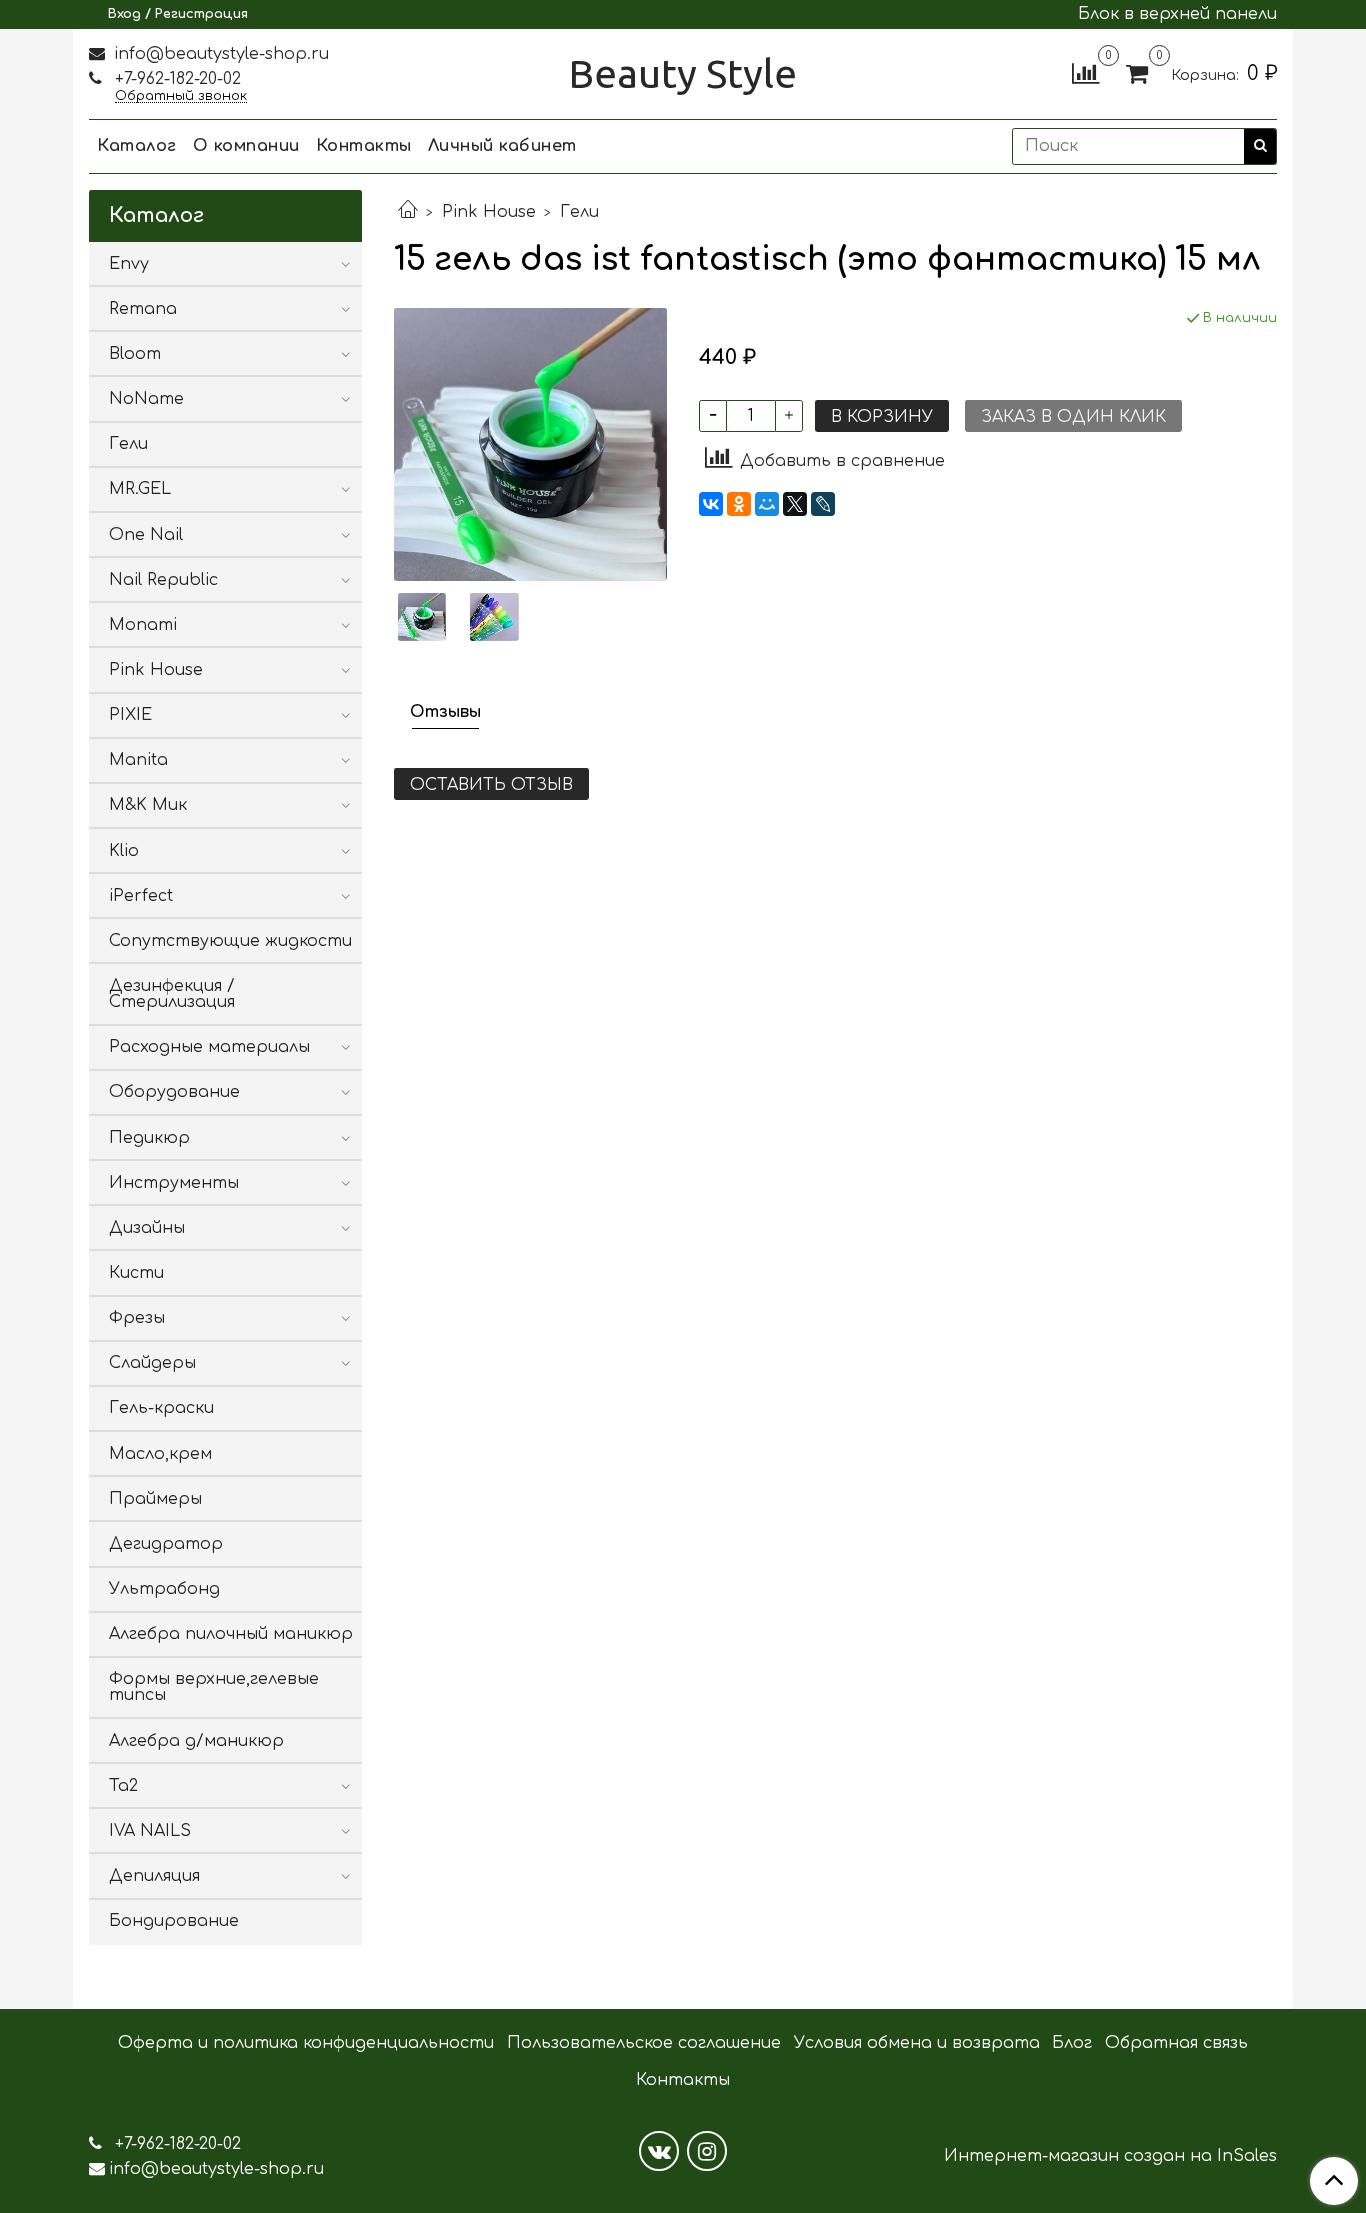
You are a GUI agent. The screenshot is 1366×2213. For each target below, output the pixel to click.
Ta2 (123, 1786)
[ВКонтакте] (711, 504)
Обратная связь (1176, 2043)
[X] (795, 504)
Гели (579, 212)
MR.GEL (140, 489)
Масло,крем (160, 1454)
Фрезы (137, 1318)
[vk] (659, 2151)
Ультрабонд (164, 1589)
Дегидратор (166, 1544)
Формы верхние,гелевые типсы (214, 1687)
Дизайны (147, 1228)
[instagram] (707, 2151)
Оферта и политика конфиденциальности (306, 2043)
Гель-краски (161, 1408)
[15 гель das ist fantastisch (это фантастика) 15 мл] (530, 444)
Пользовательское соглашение (644, 2043)
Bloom (135, 354)
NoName (146, 399)
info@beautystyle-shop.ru (219, 54)
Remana (143, 309)
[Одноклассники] (739, 504)
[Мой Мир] (767, 504)
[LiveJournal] (823, 504)
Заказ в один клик (1073, 417)
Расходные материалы (209, 1047)
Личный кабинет (502, 146)
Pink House (489, 212)
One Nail (146, 535)
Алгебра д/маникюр (196, 1741)
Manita (138, 760)
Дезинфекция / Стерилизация (172, 994)
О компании (246, 146)
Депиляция (154, 1876)
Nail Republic (163, 580)
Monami (143, 625)
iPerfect (141, 896)
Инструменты (174, 1183)
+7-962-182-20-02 (175, 79)
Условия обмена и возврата (917, 2043)
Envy (129, 264)
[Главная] (408, 212)
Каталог (137, 146)
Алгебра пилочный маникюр (231, 1634)
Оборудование (174, 1092)
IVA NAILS (150, 1831)
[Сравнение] (1085, 73)
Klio (124, 851)
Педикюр (149, 1138)
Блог (1072, 2043)
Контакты (364, 146)
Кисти (136, 1273)
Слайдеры (152, 1363)
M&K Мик (148, 805)
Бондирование (174, 1921)
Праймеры (155, 1499)
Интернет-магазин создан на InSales (1110, 2156)
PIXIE (130, 715)
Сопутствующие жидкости (230, 941)
